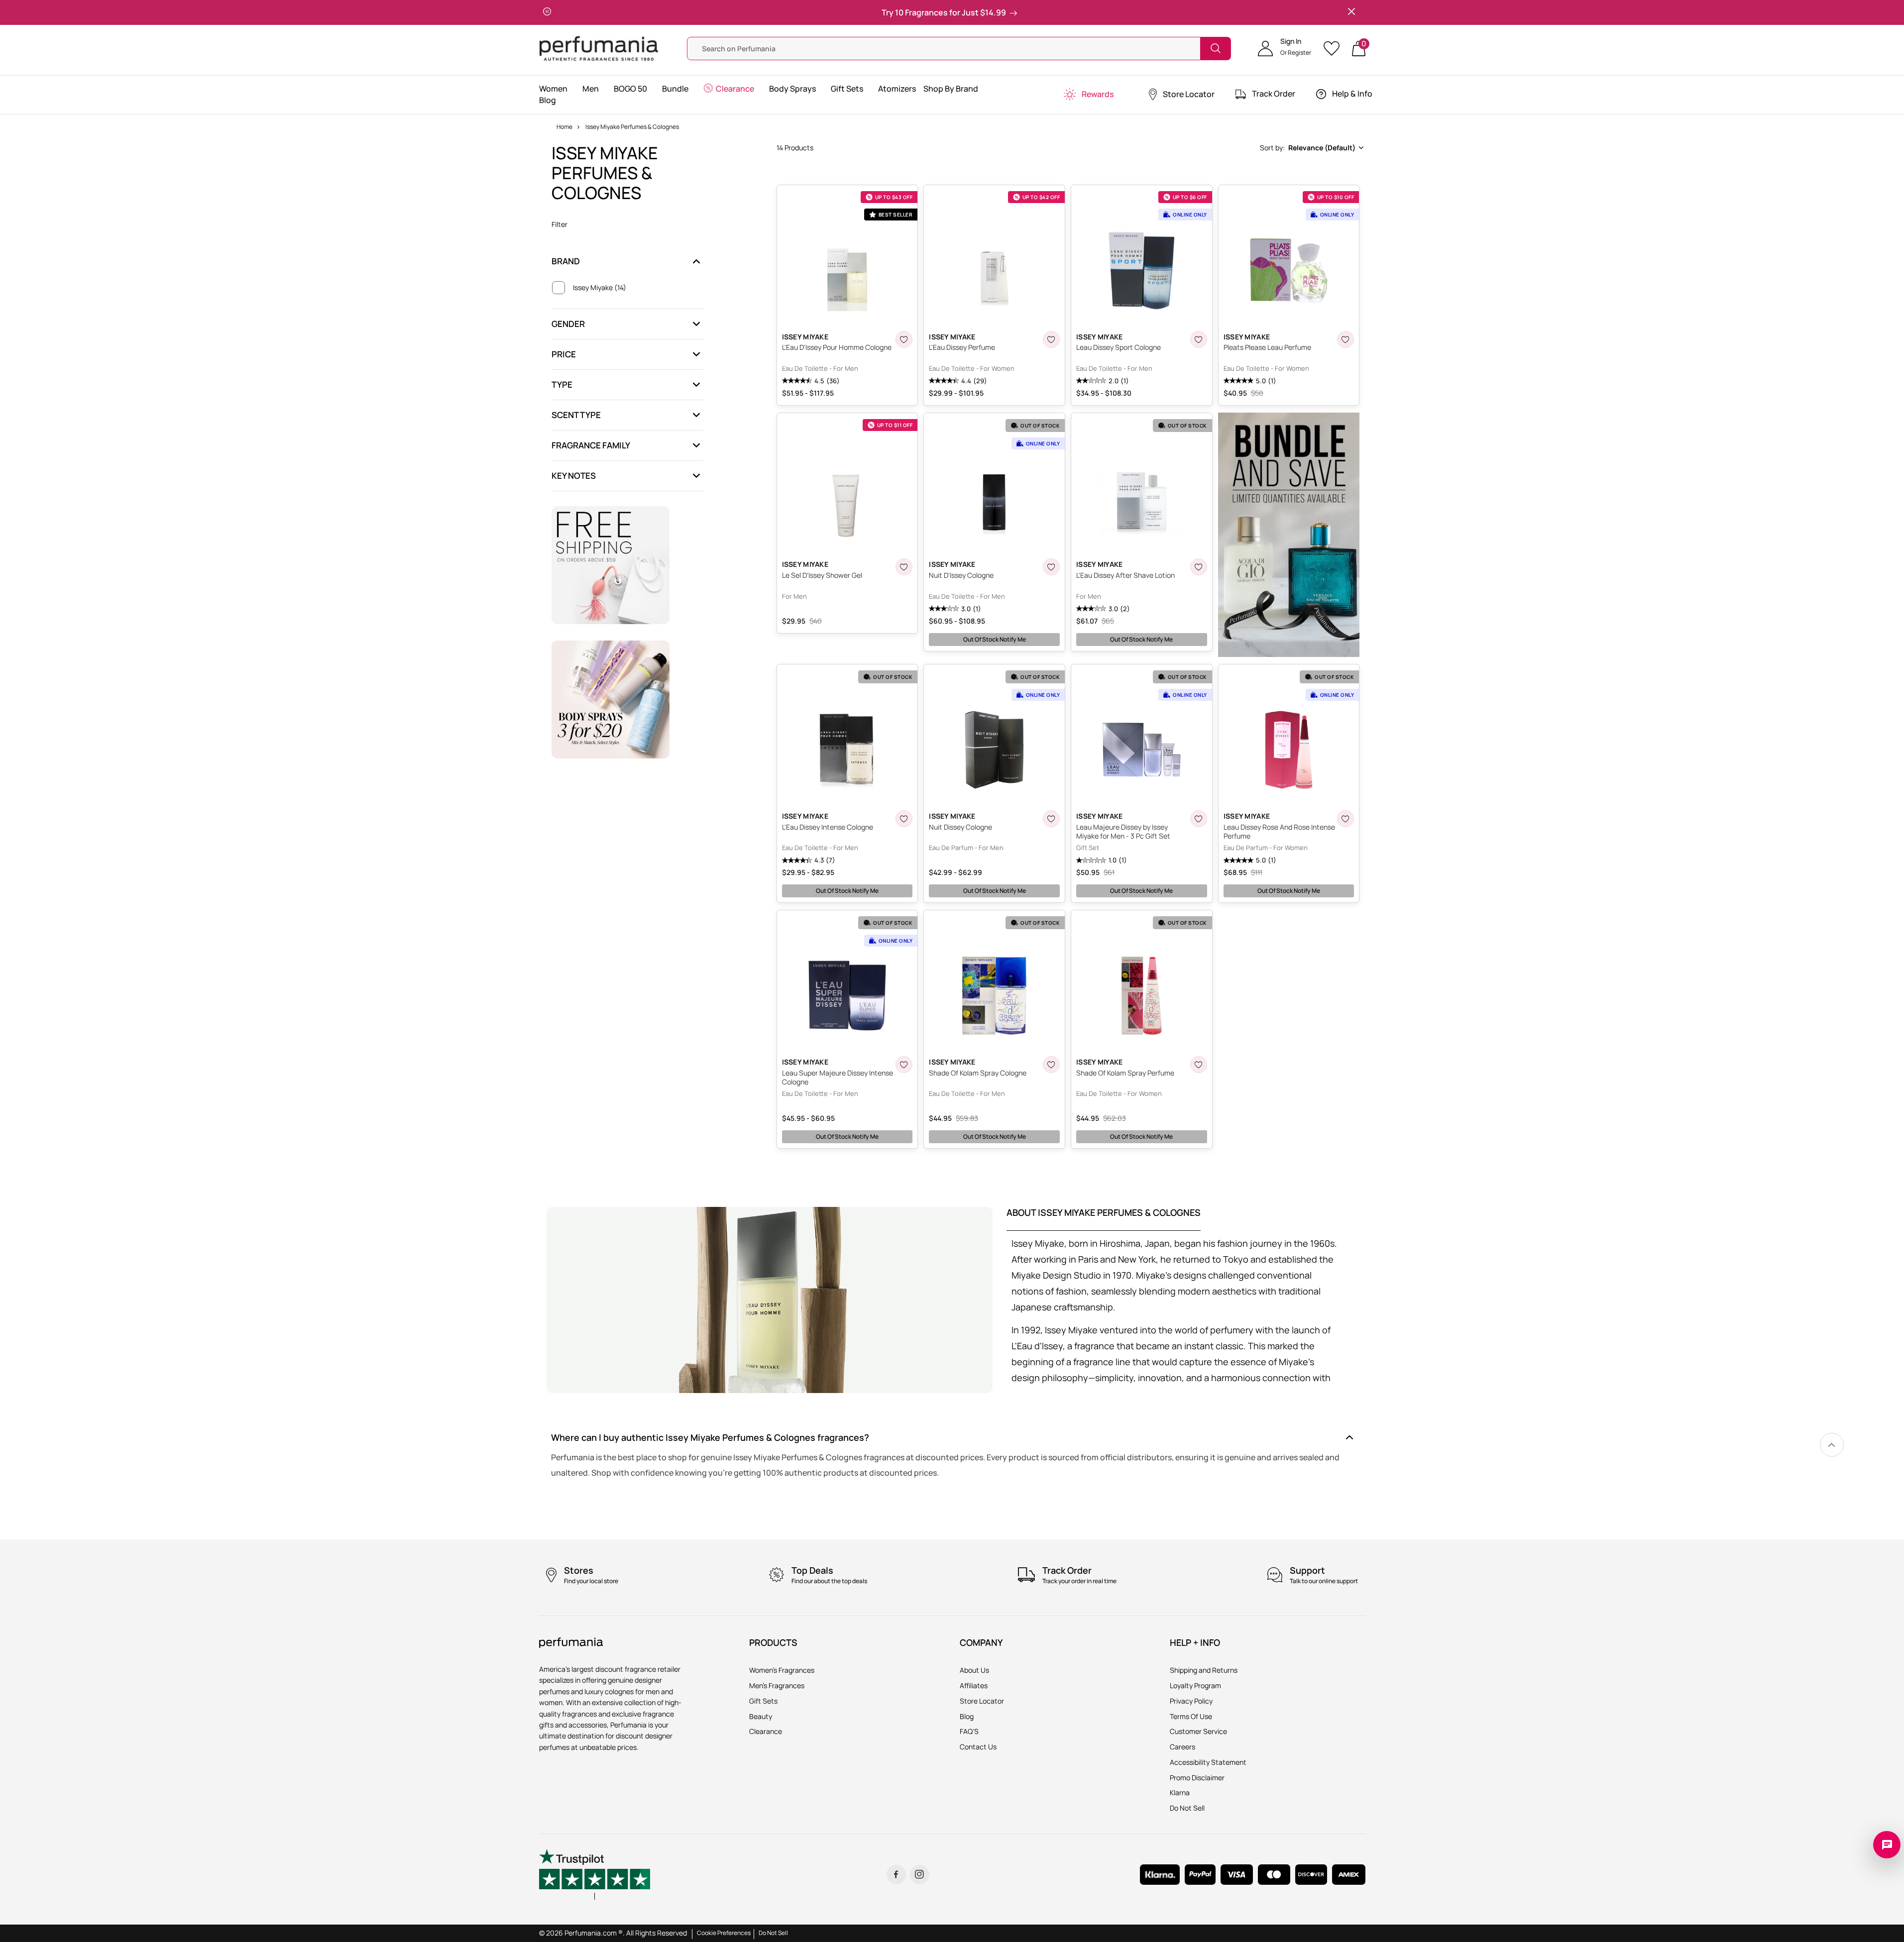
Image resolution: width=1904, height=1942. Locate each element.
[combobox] (1311, 148)
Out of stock (995, 639)
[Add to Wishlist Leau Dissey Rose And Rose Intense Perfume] (1345, 819)
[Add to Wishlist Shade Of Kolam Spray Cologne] (1051, 1065)
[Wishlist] (1335, 49)
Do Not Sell (773, 1933)
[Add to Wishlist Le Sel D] (904, 567)
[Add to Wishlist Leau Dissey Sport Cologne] (1199, 339)
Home (564, 127)
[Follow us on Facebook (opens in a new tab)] (896, 1875)
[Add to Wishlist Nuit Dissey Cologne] (1051, 819)
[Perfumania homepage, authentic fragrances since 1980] (599, 48)
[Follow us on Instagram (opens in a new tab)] (920, 1875)
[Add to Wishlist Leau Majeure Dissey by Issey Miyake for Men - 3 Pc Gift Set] (1199, 819)
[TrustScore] (595, 1874)
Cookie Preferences (724, 1933)
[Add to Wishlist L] (904, 339)
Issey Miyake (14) (600, 288)
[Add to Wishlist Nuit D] (1051, 567)
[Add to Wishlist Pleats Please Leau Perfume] (1345, 339)
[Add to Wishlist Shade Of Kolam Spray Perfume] (1199, 1065)
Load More (1071, 1167)
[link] (1832, 1445)
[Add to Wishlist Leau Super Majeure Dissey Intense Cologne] (904, 1065)
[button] (1285, 48)
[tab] (1104, 1219)
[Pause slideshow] (547, 12)
